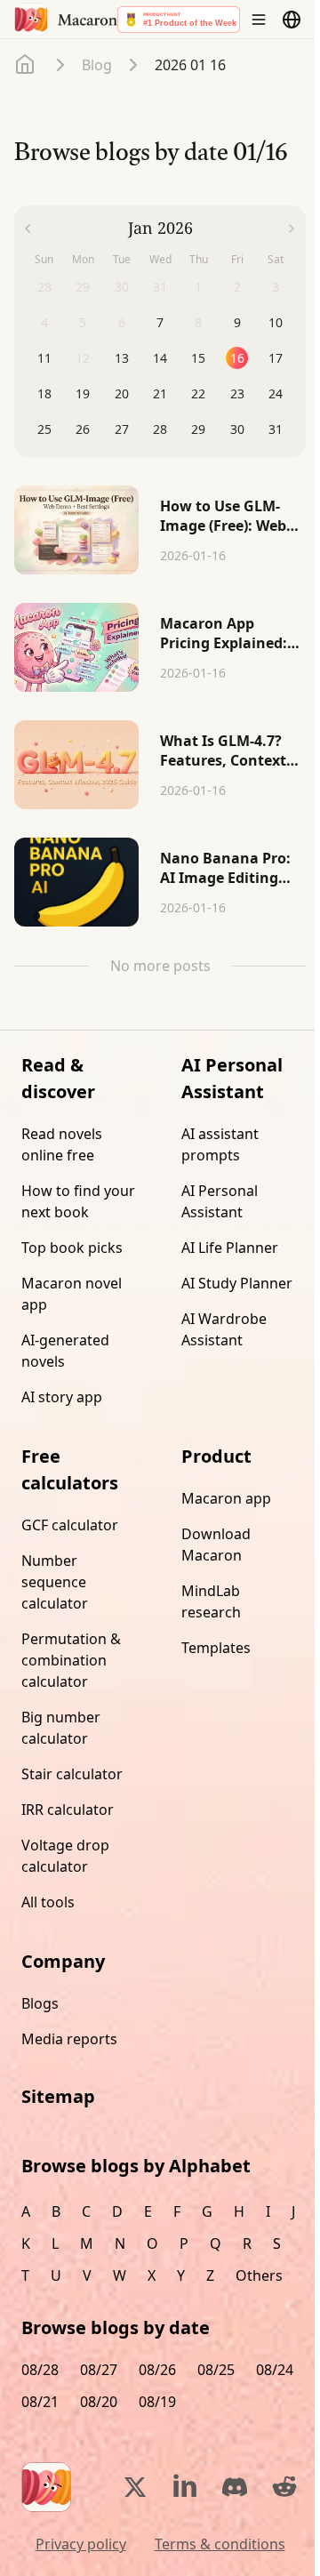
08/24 (275, 2370)
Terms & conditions (220, 2544)
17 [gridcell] (276, 358)
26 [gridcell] (83, 429)
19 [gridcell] (83, 393)
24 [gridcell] (276, 393)
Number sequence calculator (55, 1582)
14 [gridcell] (160, 358)
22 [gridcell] (198, 393)
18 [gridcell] (44, 393)
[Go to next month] (292, 229)
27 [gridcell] (122, 429)
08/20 (99, 2402)
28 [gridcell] (160, 429)
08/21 (40, 2402)
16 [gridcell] (237, 358)
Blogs (40, 2003)
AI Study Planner (237, 1283)
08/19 (157, 2402)
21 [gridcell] (160, 393)
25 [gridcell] (44, 429)
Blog (97, 65)
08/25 (216, 2370)
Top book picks (72, 1248)
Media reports (69, 2039)
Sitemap (58, 2096)
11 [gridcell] (44, 358)
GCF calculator (70, 1525)
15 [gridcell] (198, 358)
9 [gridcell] (237, 322)
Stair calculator (72, 1774)
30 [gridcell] (237, 429)
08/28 (40, 2370)
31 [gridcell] (276, 429)
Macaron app (226, 1498)
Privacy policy (81, 2544)
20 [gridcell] (122, 393)
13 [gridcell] (122, 358)
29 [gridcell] (198, 429)
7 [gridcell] (160, 322)
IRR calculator (68, 1810)
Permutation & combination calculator (71, 1660)
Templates (216, 1648)
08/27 (99, 2370)
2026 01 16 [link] (190, 65)
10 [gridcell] (276, 322)
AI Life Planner (230, 1248)
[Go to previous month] (28, 229)
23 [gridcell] (237, 393)
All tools (48, 1902)
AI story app (62, 1397)
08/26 (157, 2370)
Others (259, 2275)
